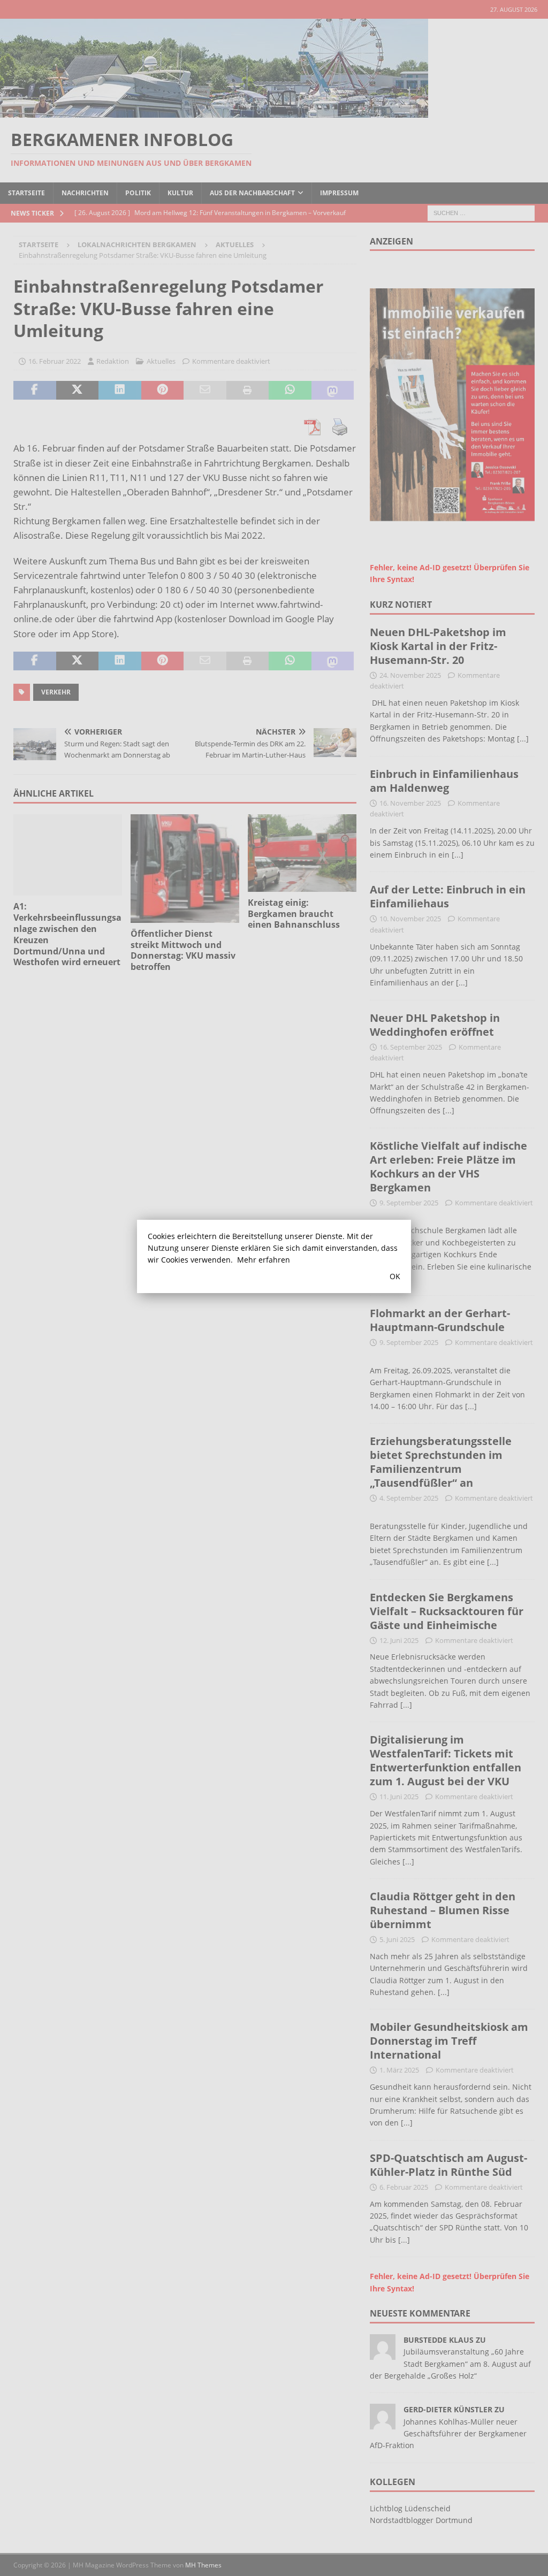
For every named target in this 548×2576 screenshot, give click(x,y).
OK (395, 1276)
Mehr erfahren (264, 1260)
